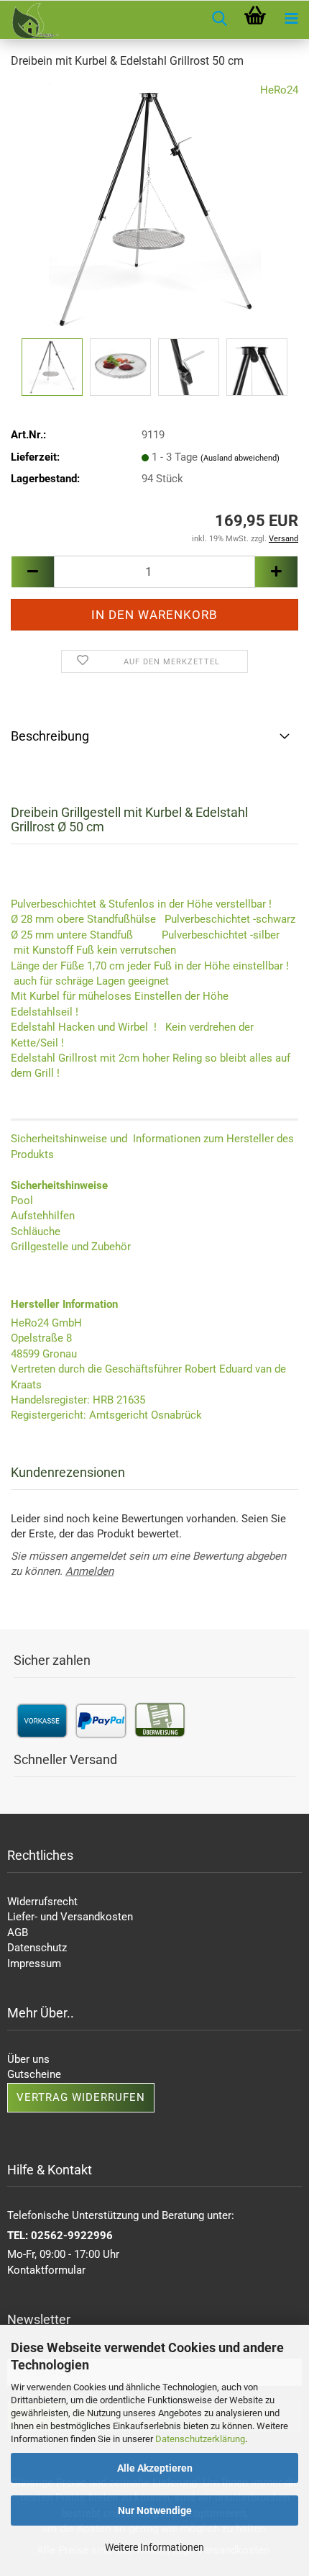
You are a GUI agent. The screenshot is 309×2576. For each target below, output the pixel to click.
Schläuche (36, 1231)
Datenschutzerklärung (200, 2439)
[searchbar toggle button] (219, 19)
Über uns (28, 2059)
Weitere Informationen (154, 2547)
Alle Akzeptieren (155, 2468)
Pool (22, 1201)
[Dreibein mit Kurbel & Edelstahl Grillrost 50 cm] (155, 208)
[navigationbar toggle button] (291, 19)
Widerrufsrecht (42, 1902)
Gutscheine (34, 2074)
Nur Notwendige (155, 2511)
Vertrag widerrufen (81, 2097)
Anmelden (89, 1571)
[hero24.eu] (29, 21)
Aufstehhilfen (43, 1216)
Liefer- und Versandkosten (70, 1917)
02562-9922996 (72, 2236)
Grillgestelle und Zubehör (71, 1247)
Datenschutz (37, 1948)
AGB (18, 1933)
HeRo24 (279, 90)
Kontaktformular (46, 2270)
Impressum (34, 1963)
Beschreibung (50, 736)
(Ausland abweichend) (240, 458)
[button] (32, 572)
